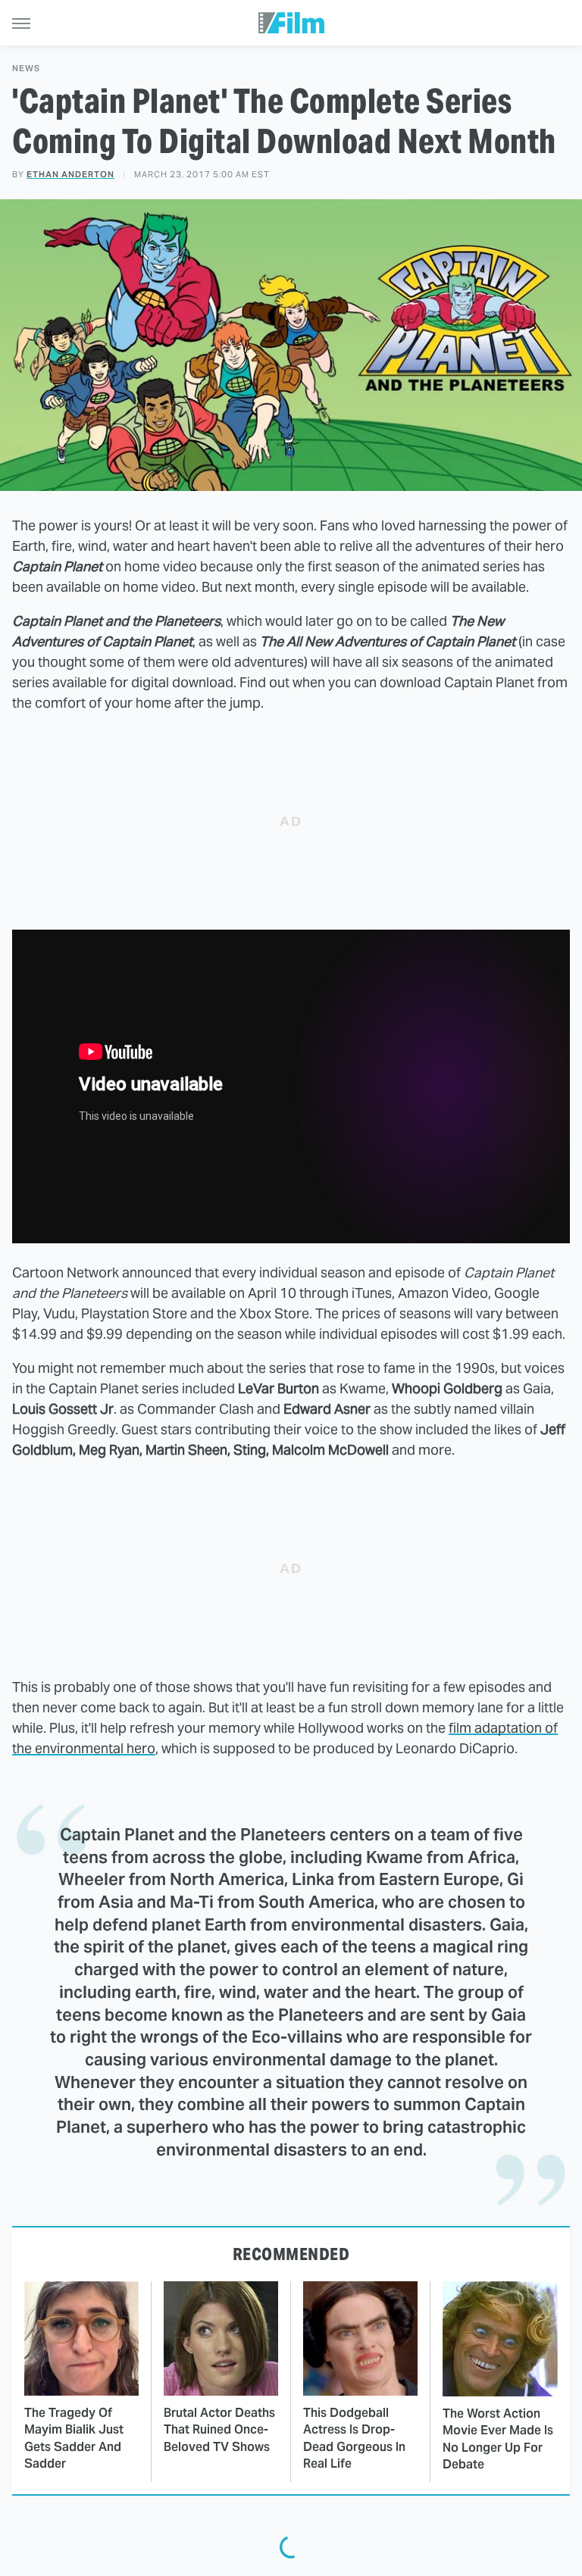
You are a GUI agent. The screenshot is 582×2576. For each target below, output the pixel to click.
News (26, 69)
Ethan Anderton (70, 174)
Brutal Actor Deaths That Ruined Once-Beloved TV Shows (219, 2430)
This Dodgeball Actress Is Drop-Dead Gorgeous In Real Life (354, 2438)
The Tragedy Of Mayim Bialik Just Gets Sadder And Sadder (74, 2438)
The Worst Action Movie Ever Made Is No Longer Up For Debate (498, 2439)
